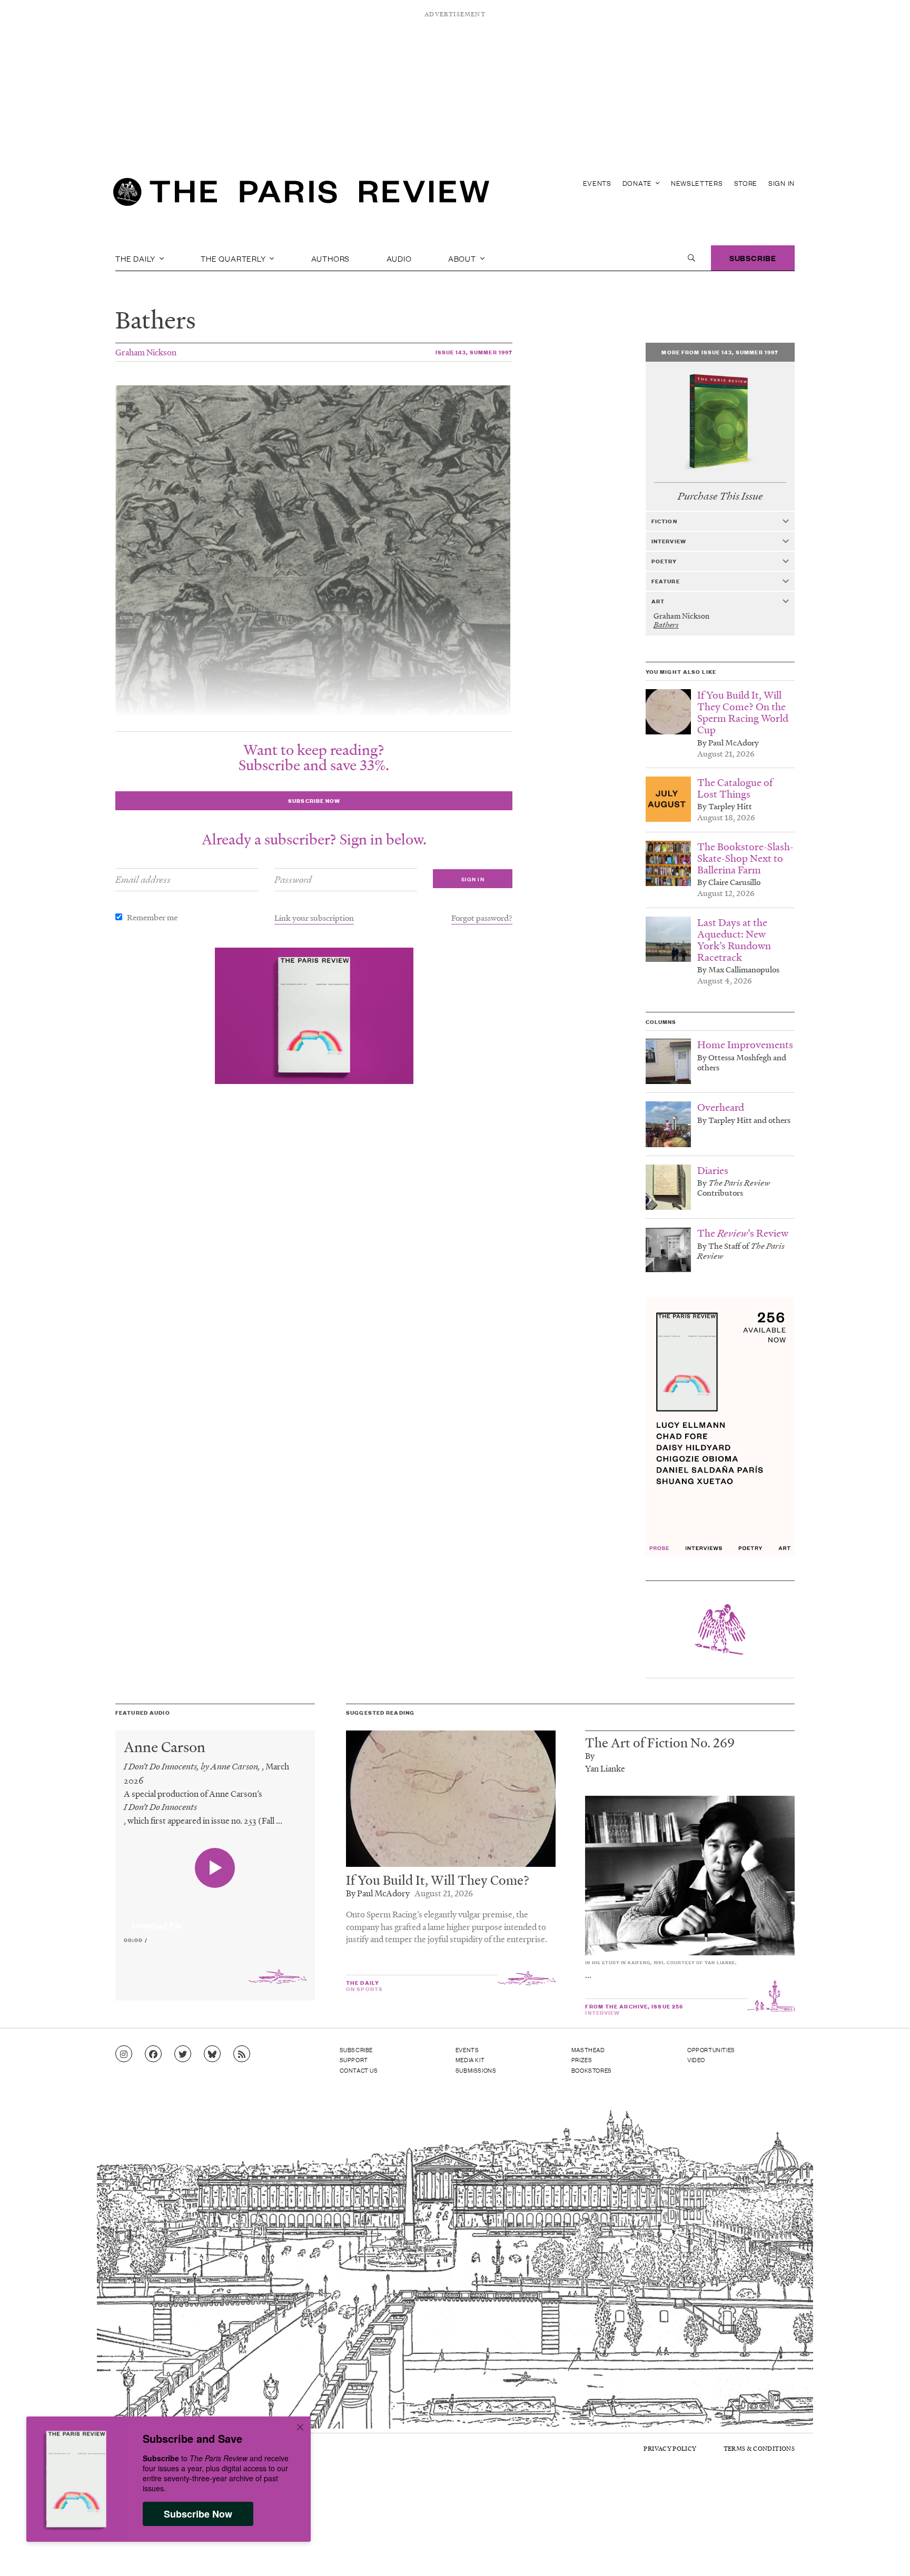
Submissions (476, 2070)
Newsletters (697, 183)
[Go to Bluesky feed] (212, 2054)
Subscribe (753, 258)
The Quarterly (234, 258)
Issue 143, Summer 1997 (474, 352)
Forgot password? (482, 918)
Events (597, 183)
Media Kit (470, 2060)
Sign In (782, 183)
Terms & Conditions (759, 2448)
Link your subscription (314, 918)
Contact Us (359, 2070)
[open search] (691, 258)
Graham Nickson (146, 352)
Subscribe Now (198, 2514)
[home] (301, 195)
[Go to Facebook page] (153, 2054)
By (590, 1756)
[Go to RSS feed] (242, 2054)
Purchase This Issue (720, 496)
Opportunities (711, 2050)
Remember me (152, 917)
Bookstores (592, 2070)
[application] (215, 1919)
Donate (638, 183)
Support (354, 2060)
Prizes (582, 2060)
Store (746, 183)
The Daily (136, 258)
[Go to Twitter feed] (183, 2054)
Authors (331, 258)
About (463, 258)
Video (696, 2060)
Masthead (588, 2050)
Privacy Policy (670, 2448)
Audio (399, 258)
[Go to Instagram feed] (124, 2054)
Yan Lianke (605, 1768)
